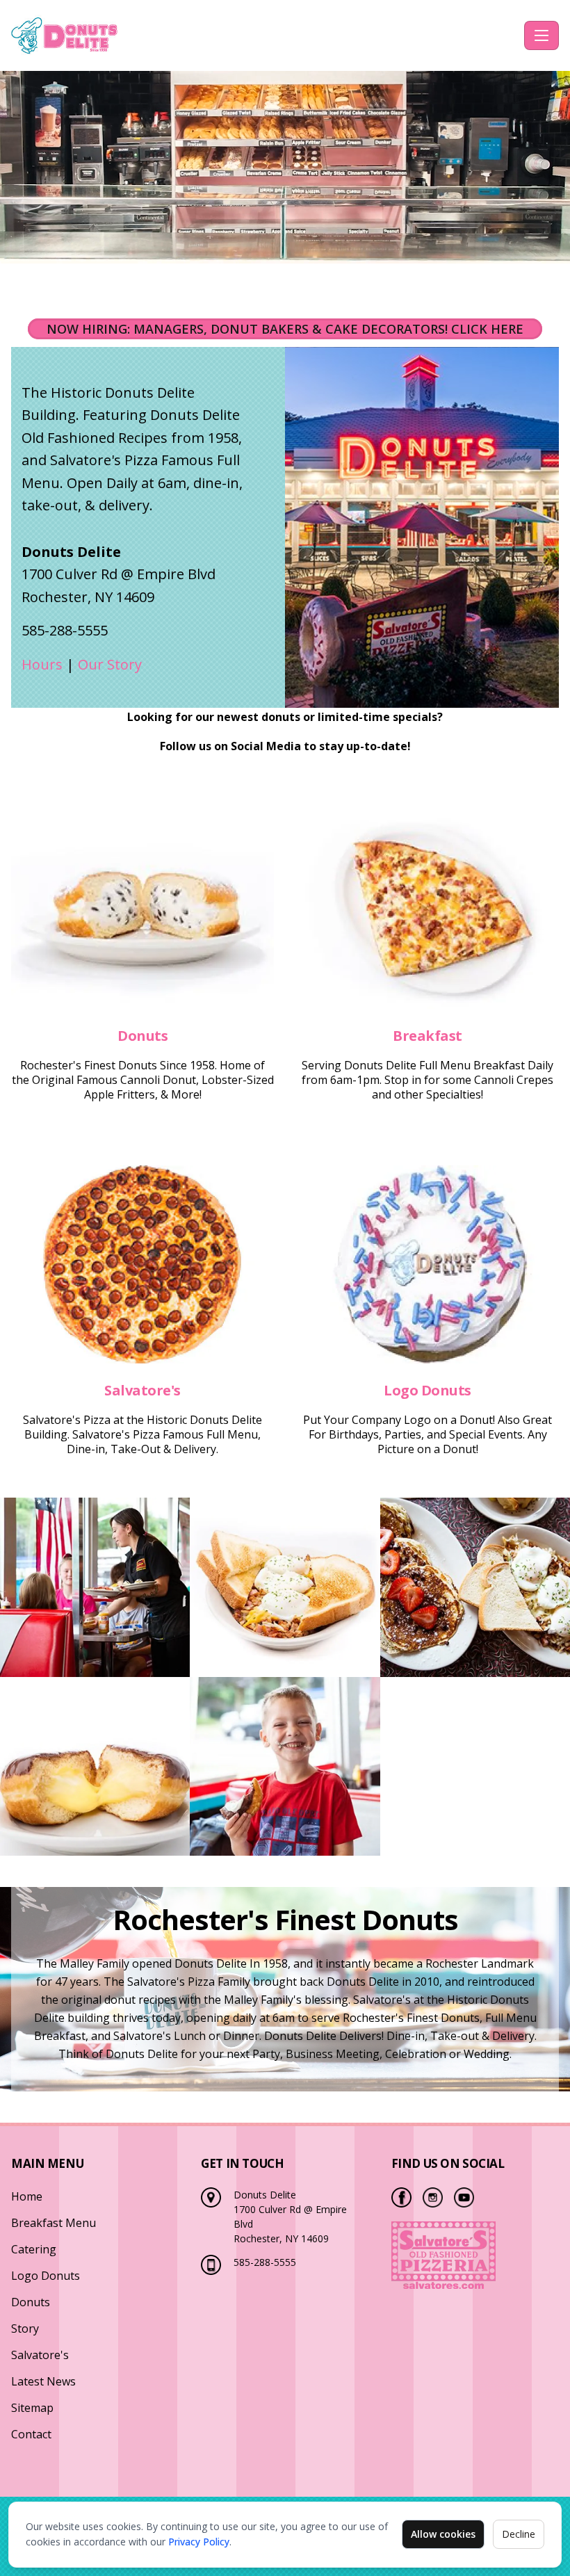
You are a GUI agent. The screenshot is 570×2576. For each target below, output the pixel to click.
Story (25, 2328)
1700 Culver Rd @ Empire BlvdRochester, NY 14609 (119, 574)
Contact (31, 2434)
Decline (519, 2534)
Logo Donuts (427, 1390)
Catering (34, 2249)
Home (27, 2196)
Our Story (110, 664)
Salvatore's (142, 1390)
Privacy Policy (199, 2542)
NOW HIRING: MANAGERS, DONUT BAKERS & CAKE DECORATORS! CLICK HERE (285, 329)
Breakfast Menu (54, 2223)
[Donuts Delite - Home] (265, 35)
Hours (44, 664)
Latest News (43, 2381)
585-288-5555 (265, 2262)
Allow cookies (443, 2534)
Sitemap (32, 2408)
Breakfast (427, 1036)
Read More (142, 910)
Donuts (142, 1036)
